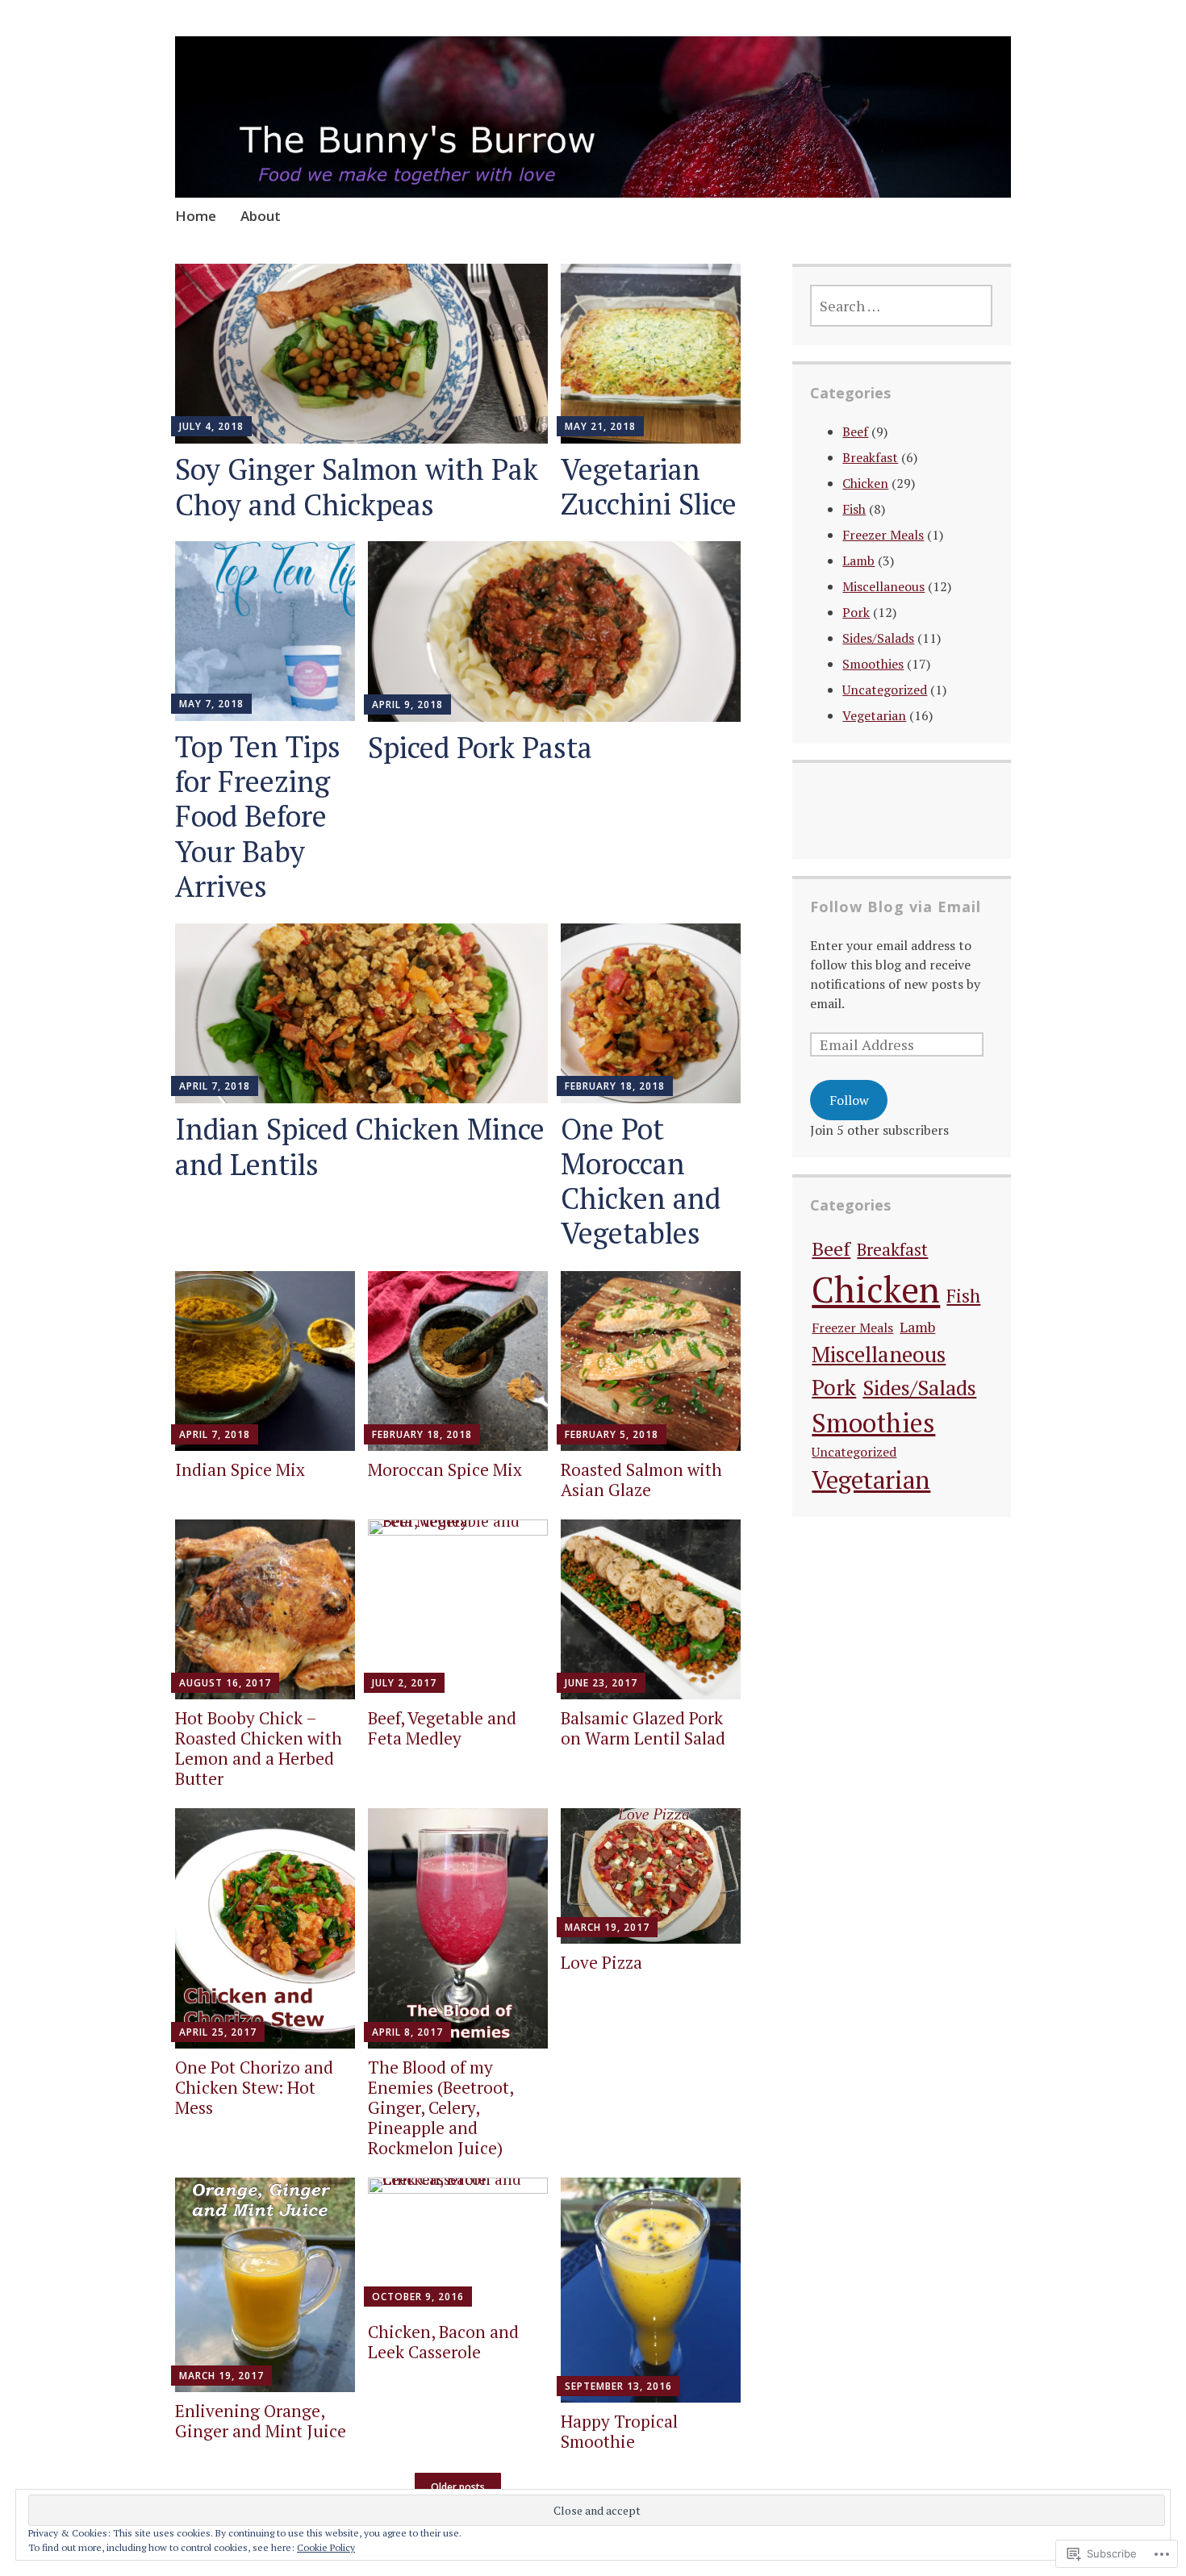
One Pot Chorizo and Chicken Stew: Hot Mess (254, 2087)
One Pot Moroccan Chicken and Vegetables (641, 1181)
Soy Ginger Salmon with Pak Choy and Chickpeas (357, 486)
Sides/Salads (878, 638)
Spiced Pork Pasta (480, 747)
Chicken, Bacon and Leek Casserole (443, 2342)
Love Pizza (601, 1962)
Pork (856, 612)
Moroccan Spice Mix (445, 1469)
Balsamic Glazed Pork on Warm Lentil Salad (643, 1728)
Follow (849, 1100)
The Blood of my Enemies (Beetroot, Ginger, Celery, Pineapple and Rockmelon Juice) (441, 2108)
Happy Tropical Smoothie (619, 2431)
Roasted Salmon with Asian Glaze (641, 1480)
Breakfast (870, 457)
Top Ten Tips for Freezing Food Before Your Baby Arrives (258, 816)
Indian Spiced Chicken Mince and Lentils (360, 1146)
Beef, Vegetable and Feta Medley (442, 1728)
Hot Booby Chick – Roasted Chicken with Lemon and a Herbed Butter (259, 1749)
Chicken (865, 483)
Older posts (458, 2487)
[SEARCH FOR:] (901, 306)
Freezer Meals (883, 535)
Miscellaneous (883, 586)
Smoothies (873, 664)
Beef (855, 431)
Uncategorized (885, 690)
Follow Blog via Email (896, 907)
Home (196, 216)
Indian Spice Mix (240, 1469)
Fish (854, 509)
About (261, 216)
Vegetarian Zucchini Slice (649, 486)
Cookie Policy (326, 2547)
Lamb (858, 561)
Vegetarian (874, 715)
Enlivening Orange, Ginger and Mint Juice (261, 2421)
